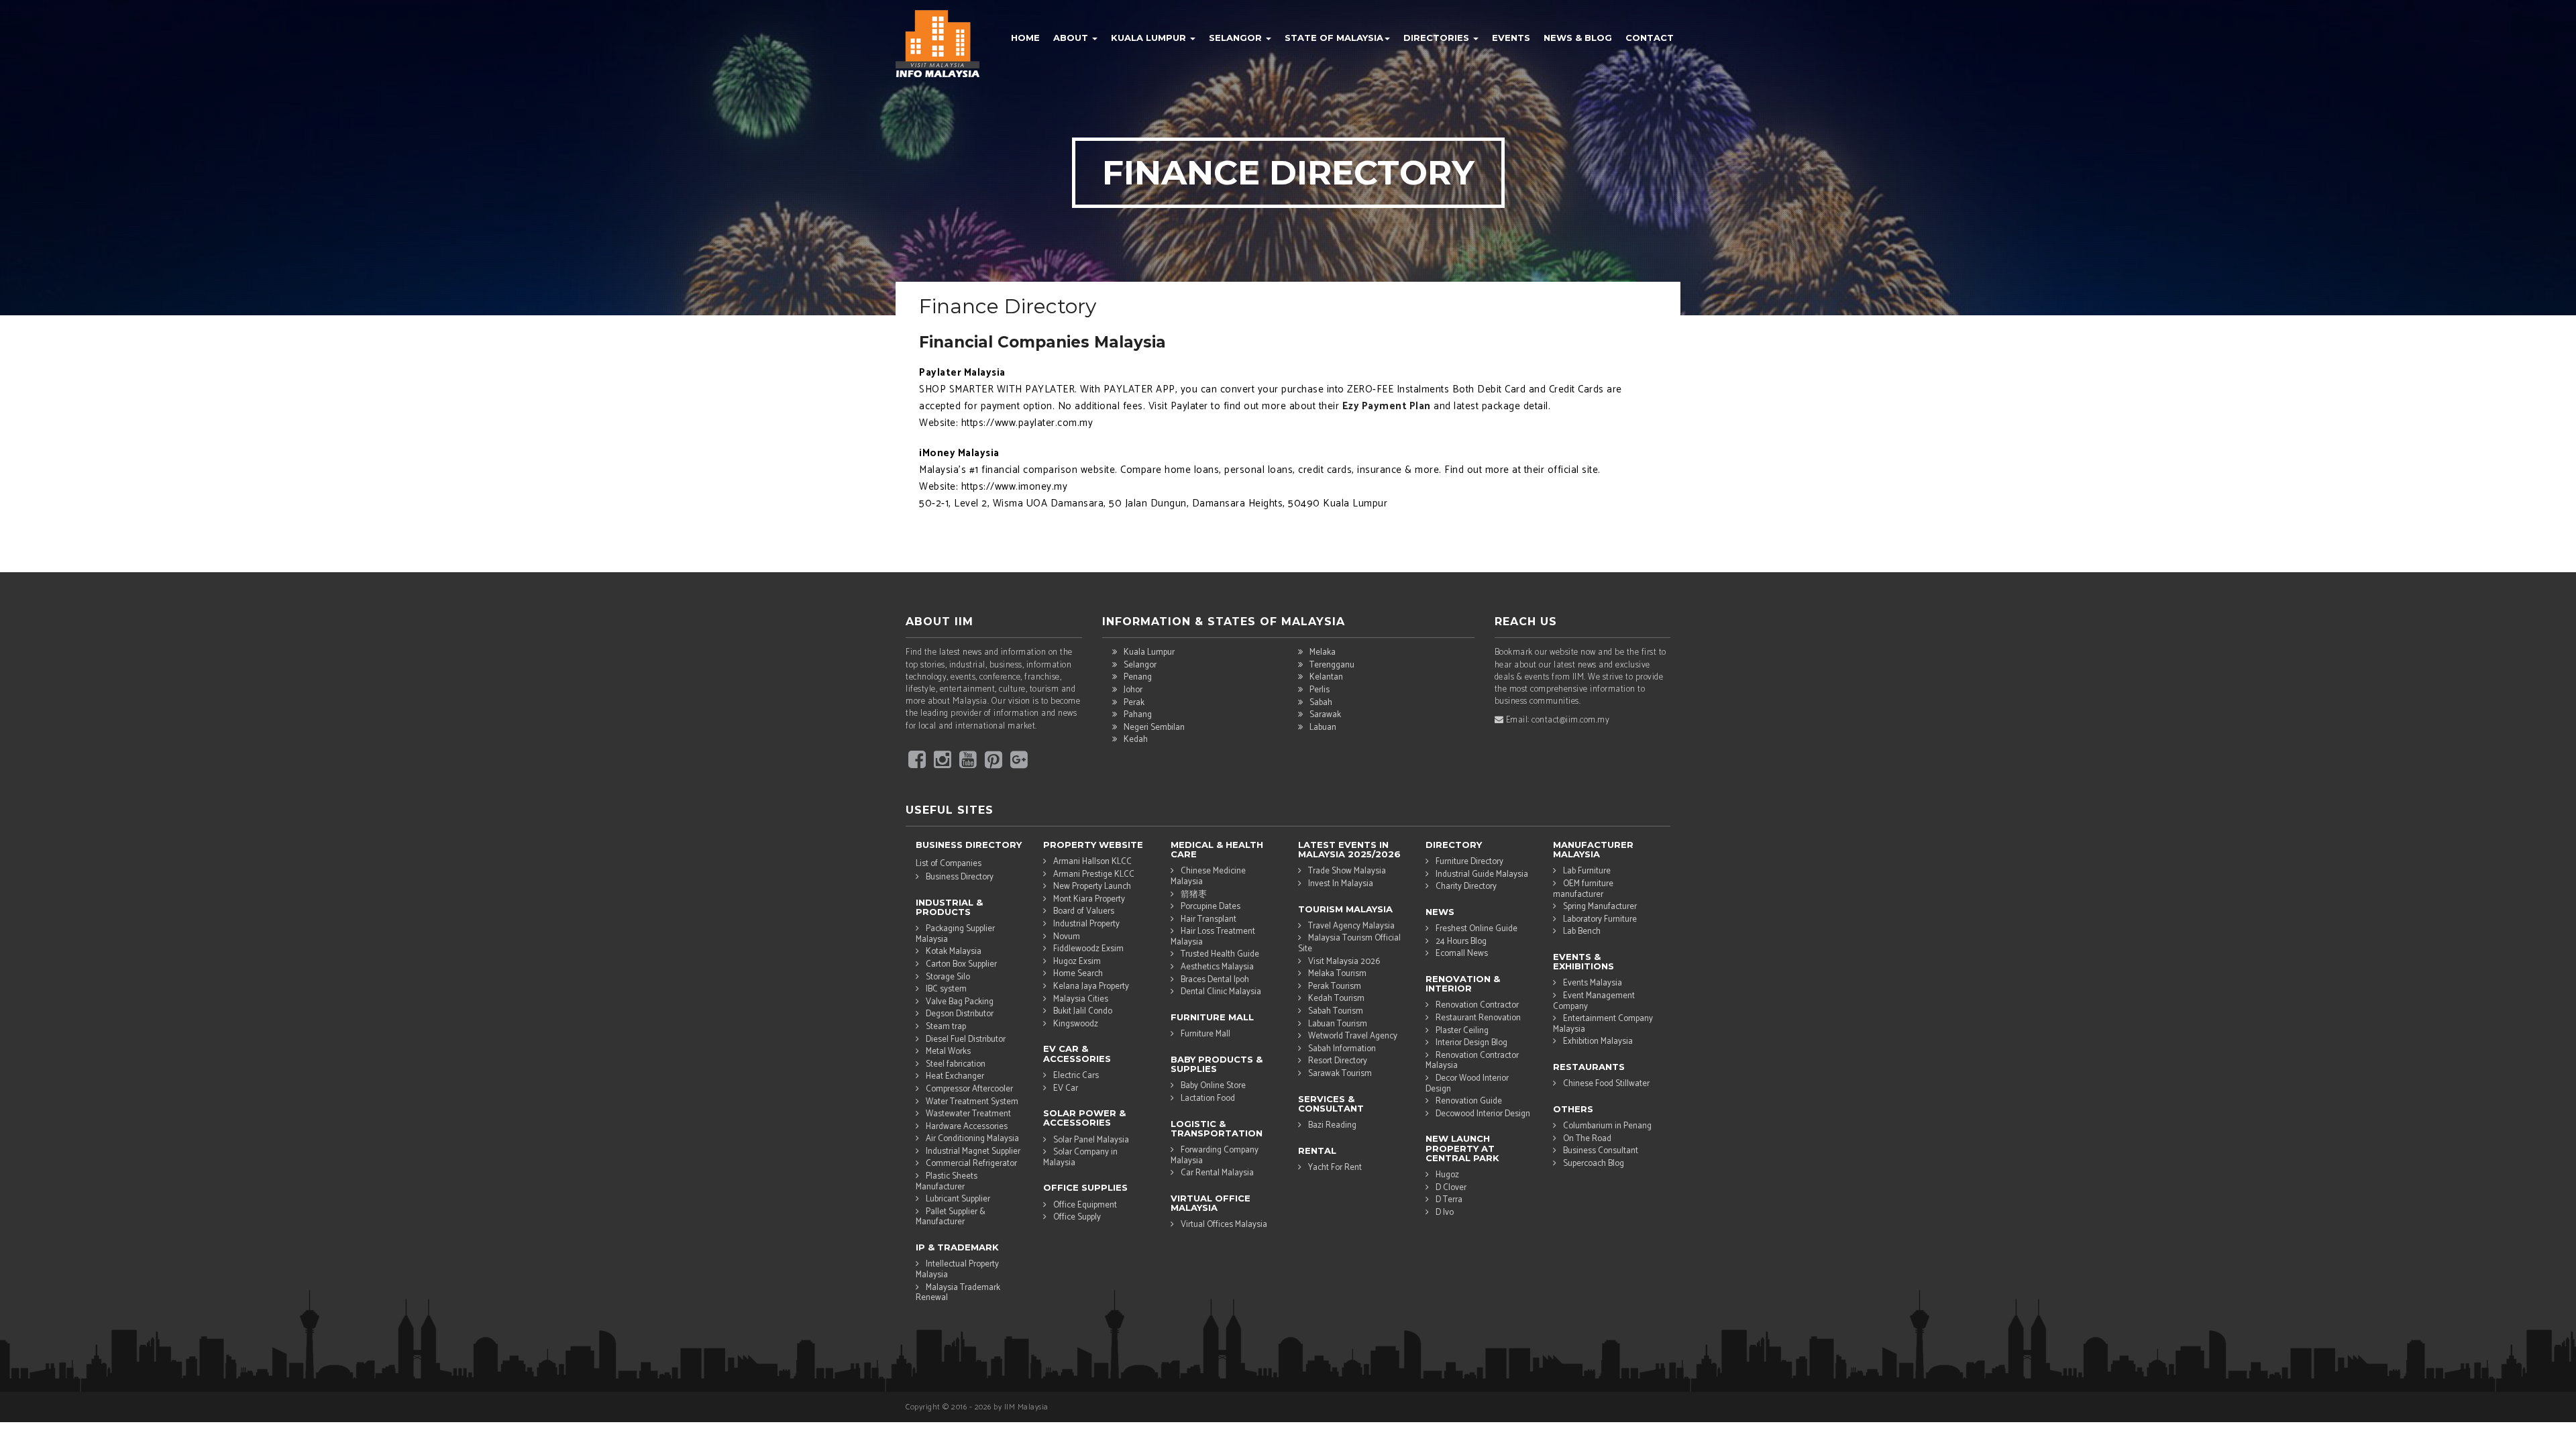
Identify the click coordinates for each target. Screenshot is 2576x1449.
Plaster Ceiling (1462, 1031)
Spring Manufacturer (1600, 907)
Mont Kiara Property (1089, 899)
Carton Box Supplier (961, 964)
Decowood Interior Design (1483, 1114)
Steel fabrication (956, 1064)
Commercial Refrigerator (971, 1164)
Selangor (1237, 38)
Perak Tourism (1335, 986)
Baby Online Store (1213, 1086)
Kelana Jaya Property (1091, 986)
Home (1025, 38)
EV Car (1066, 1088)
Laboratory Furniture (1600, 919)
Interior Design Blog (1471, 1043)
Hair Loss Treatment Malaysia (1213, 936)
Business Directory (960, 877)
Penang (1138, 677)
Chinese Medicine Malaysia (1208, 876)
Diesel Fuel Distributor (966, 1039)
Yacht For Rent (1335, 1168)
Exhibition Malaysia (1598, 1041)
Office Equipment (1085, 1205)
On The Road (1587, 1139)
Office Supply (1077, 1217)
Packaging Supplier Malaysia (955, 934)
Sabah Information (1342, 1049)
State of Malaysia (1334, 38)
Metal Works (948, 1052)
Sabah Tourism (1336, 1011)
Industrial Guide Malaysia (1482, 874)
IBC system (946, 989)
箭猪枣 (1194, 895)
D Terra (1449, 1200)
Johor (1133, 690)
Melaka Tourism (1337, 974)
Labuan (1323, 728)
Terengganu (1332, 665)
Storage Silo (948, 977)
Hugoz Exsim (1077, 962)
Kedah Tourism (1336, 999)
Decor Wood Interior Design (1467, 1083)
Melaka (1323, 652)
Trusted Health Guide (1220, 954)
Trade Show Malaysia (1347, 871)
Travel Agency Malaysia (1351, 926)
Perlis (1320, 690)
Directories (1438, 38)
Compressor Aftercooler (969, 1089)
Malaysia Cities (1081, 999)
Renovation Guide (1469, 1101)
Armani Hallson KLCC (1092, 862)
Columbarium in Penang (1607, 1126)
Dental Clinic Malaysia (1221, 992)
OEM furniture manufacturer (1583, 889)
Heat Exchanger (955, 1076)
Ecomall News (1462, 954)
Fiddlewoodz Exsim (1088, 949)
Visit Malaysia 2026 (1344, 962)
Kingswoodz (1076, 1024)
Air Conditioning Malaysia (972, 1139)
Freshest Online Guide (1477, 929)
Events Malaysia (1593, 983)
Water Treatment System (972, 1102)
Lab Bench (1582, 931)
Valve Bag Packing (960, 1002)
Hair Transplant (1209, 919)
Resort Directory (1338, 1061)
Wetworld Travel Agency (1353, 1036)
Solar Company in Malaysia (1080, 1157)
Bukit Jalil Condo (1083, 1011)
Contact (1650, 38)
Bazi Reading (1332, 1125)
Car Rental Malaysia (1217, 1173)
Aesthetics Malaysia (1217, 967)
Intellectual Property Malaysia (957, 1269)
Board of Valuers (1084, 911)
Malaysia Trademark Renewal (958, 1293)
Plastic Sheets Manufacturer (947, 1181)
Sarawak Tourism (1340, 1074)
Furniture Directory (1469, 862)
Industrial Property (1086, 924)
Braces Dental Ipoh (1215, 980)
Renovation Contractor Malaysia (1472, 1061)
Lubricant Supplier (958, 1199)
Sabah (1321, 703)
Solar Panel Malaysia (1091, 1140)
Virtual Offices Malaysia (1224, 1225)
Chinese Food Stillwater (1606, 1084)
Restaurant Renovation (1478, 1018)
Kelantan (1326, 677)
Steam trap (946, 1027)
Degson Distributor (960, 1014)
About (1072, 38)
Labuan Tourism (1338, 1024)
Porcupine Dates (1211, 907)
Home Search (1078, 974)
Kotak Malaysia (954, 952)
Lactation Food (1208, 1098)
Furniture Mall (1205, 1034)
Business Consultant (1601, 1151)
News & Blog (1578, 38)
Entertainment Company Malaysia (1603, 1024)
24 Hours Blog (1461, 942)
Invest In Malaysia (1341, 884)
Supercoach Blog (1594, 1164)
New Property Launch (1092, 887)
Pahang (1138, 715)
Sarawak (1325, 715)
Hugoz (1447, 1175)
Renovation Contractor (1477, 1005)
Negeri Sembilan (1154, 728)
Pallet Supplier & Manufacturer (951, 1217)
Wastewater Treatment (968, 1114)
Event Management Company (1594, 1001)
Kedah (1136, 740)
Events (1511, 38)
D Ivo (1445, 1213)
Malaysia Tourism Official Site (1349, 943)
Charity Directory (1466, 887)
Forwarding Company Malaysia (1215, 1155)
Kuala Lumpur (1150, 38)
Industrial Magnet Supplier (973, 1151)
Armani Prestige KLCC (1094, 874)
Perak (1134, 703)
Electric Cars (1076, 1076)
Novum (1067, 937)
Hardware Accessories (967, 1127)
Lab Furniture (1587, 871)
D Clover (1451, 1188)
